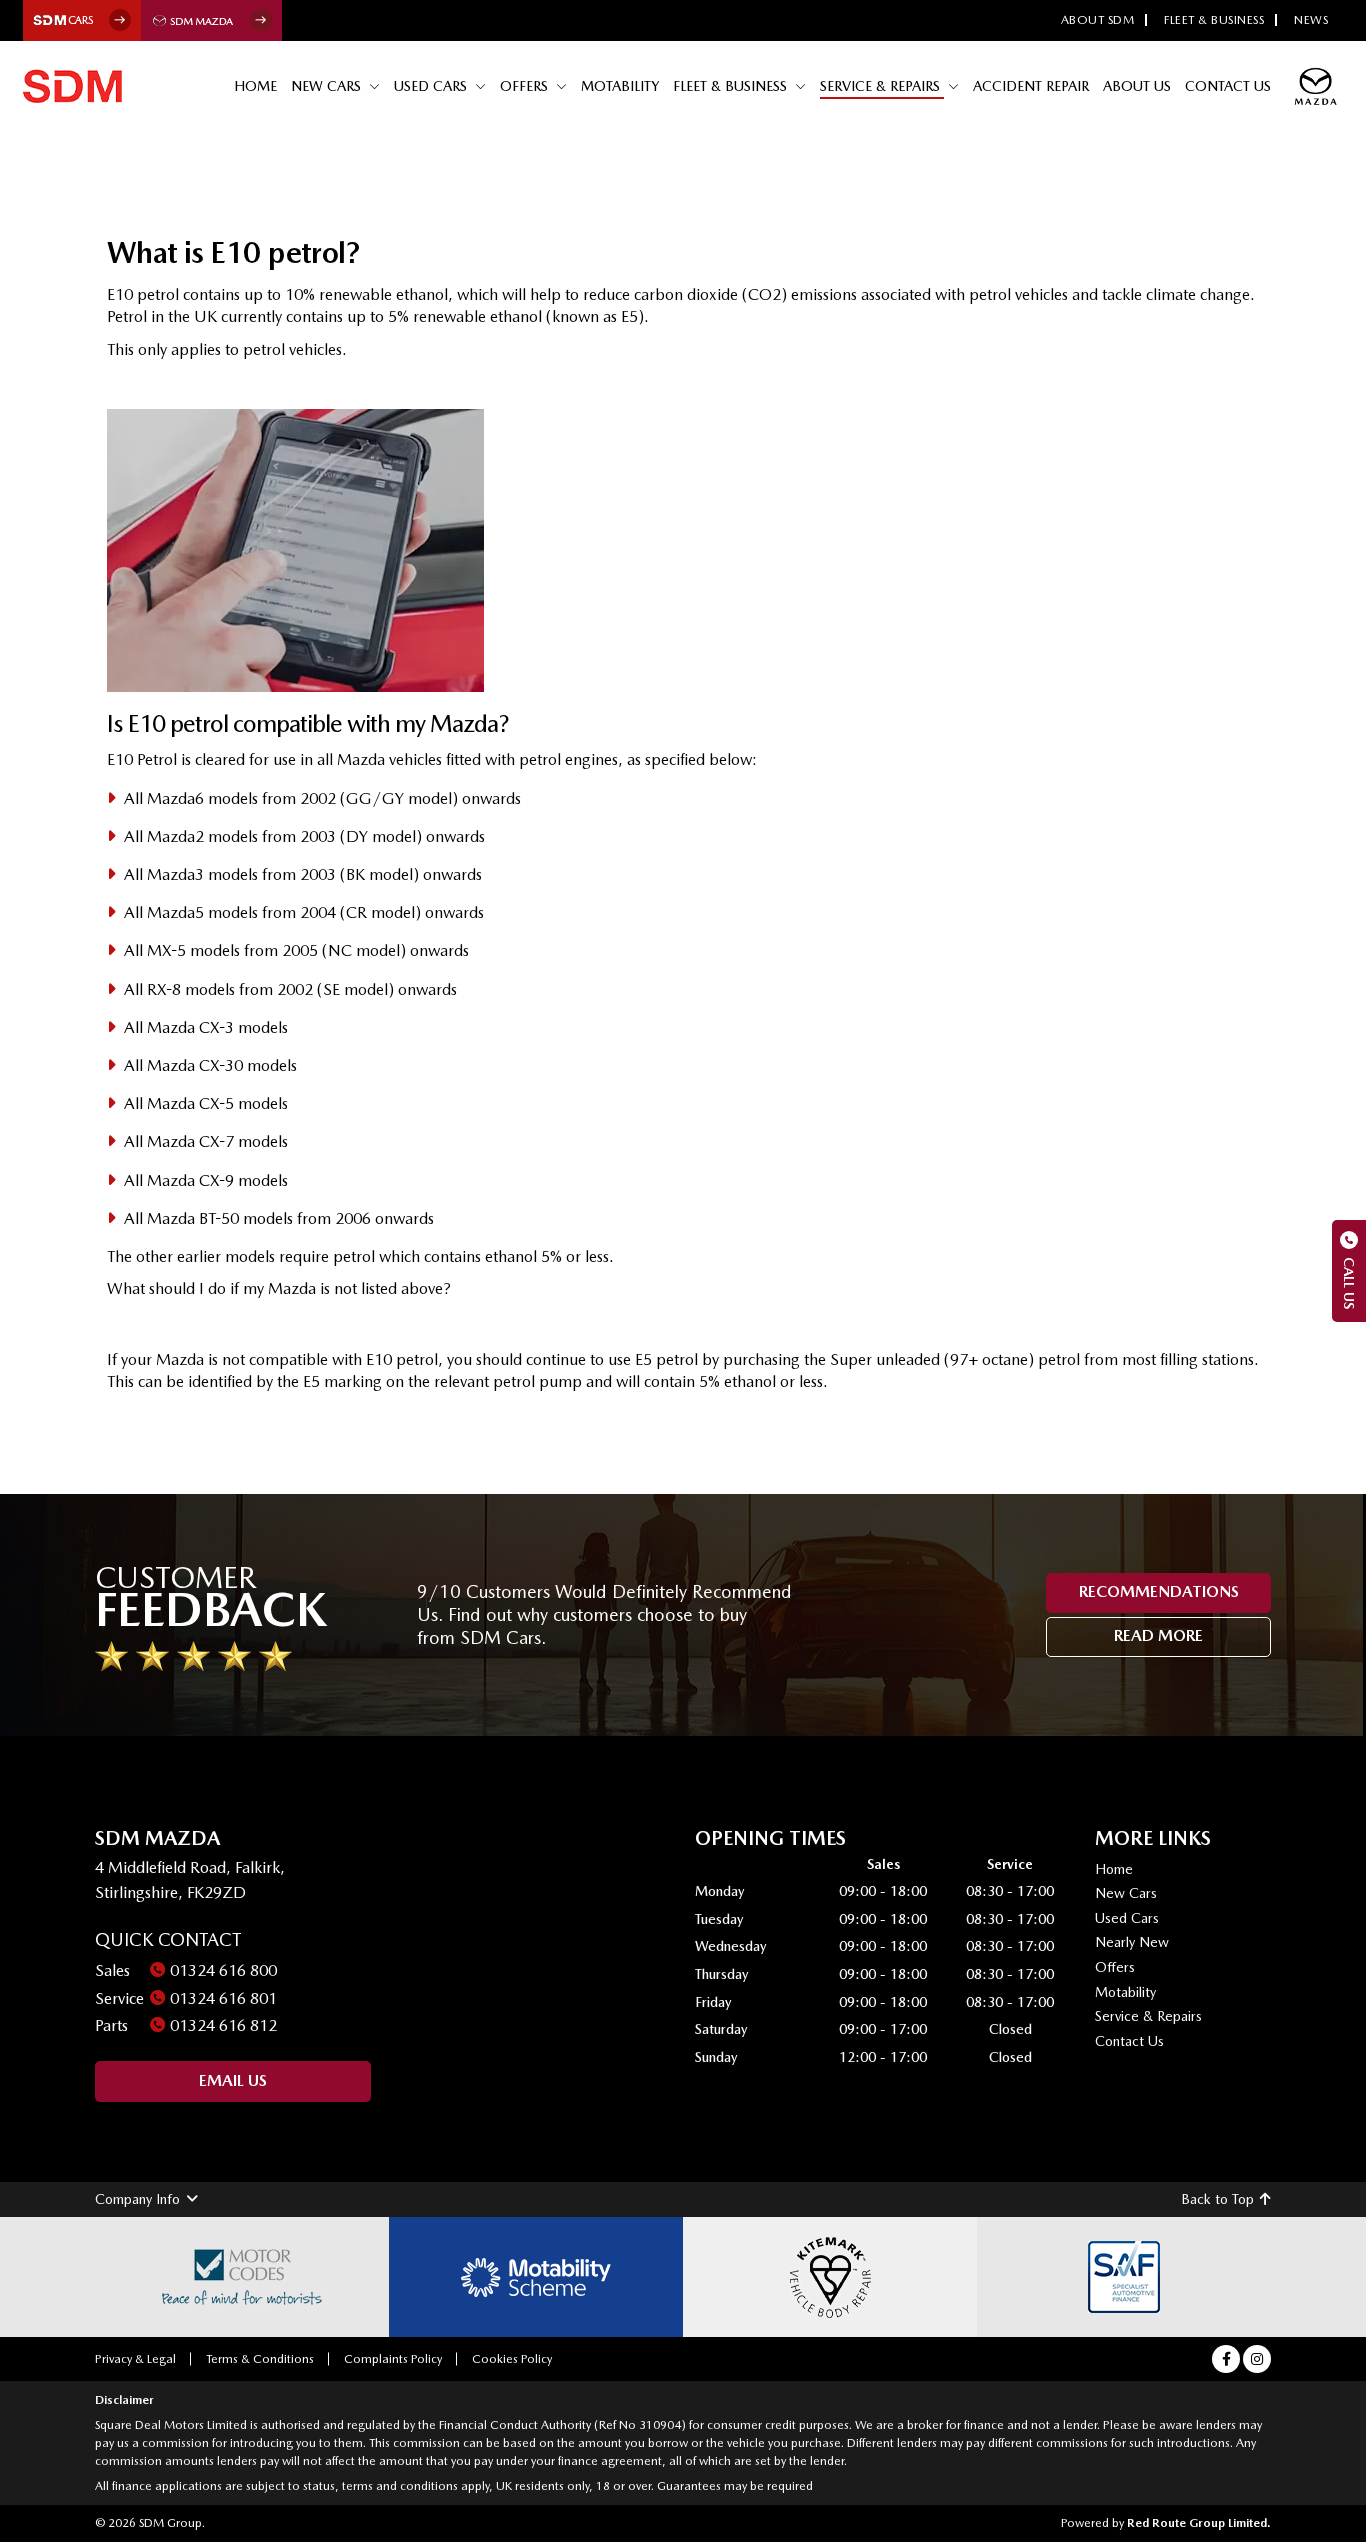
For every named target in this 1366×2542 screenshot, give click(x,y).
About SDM (1098, 20)
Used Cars (432, 86)
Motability (620, 86)
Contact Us (1228, 86)
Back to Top (1217, 2199)
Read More (1158, 1635)
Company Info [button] (137, 2199)
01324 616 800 (223, 1970)
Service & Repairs (882, 86)
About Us (1137, 86)
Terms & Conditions (260, 2359)
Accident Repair (1031, 86)
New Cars (328, 86)
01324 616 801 (223, 1998)
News (1311, 20)
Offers (526, 86)
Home (255, 86)
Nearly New (1132, 1942)
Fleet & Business (1214, 20)
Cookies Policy (512, 2359)
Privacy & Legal (135, 2359)
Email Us (233, 2080)
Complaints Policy (393, 2359)
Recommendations (1159, 1591)
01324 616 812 (223, 2025)
